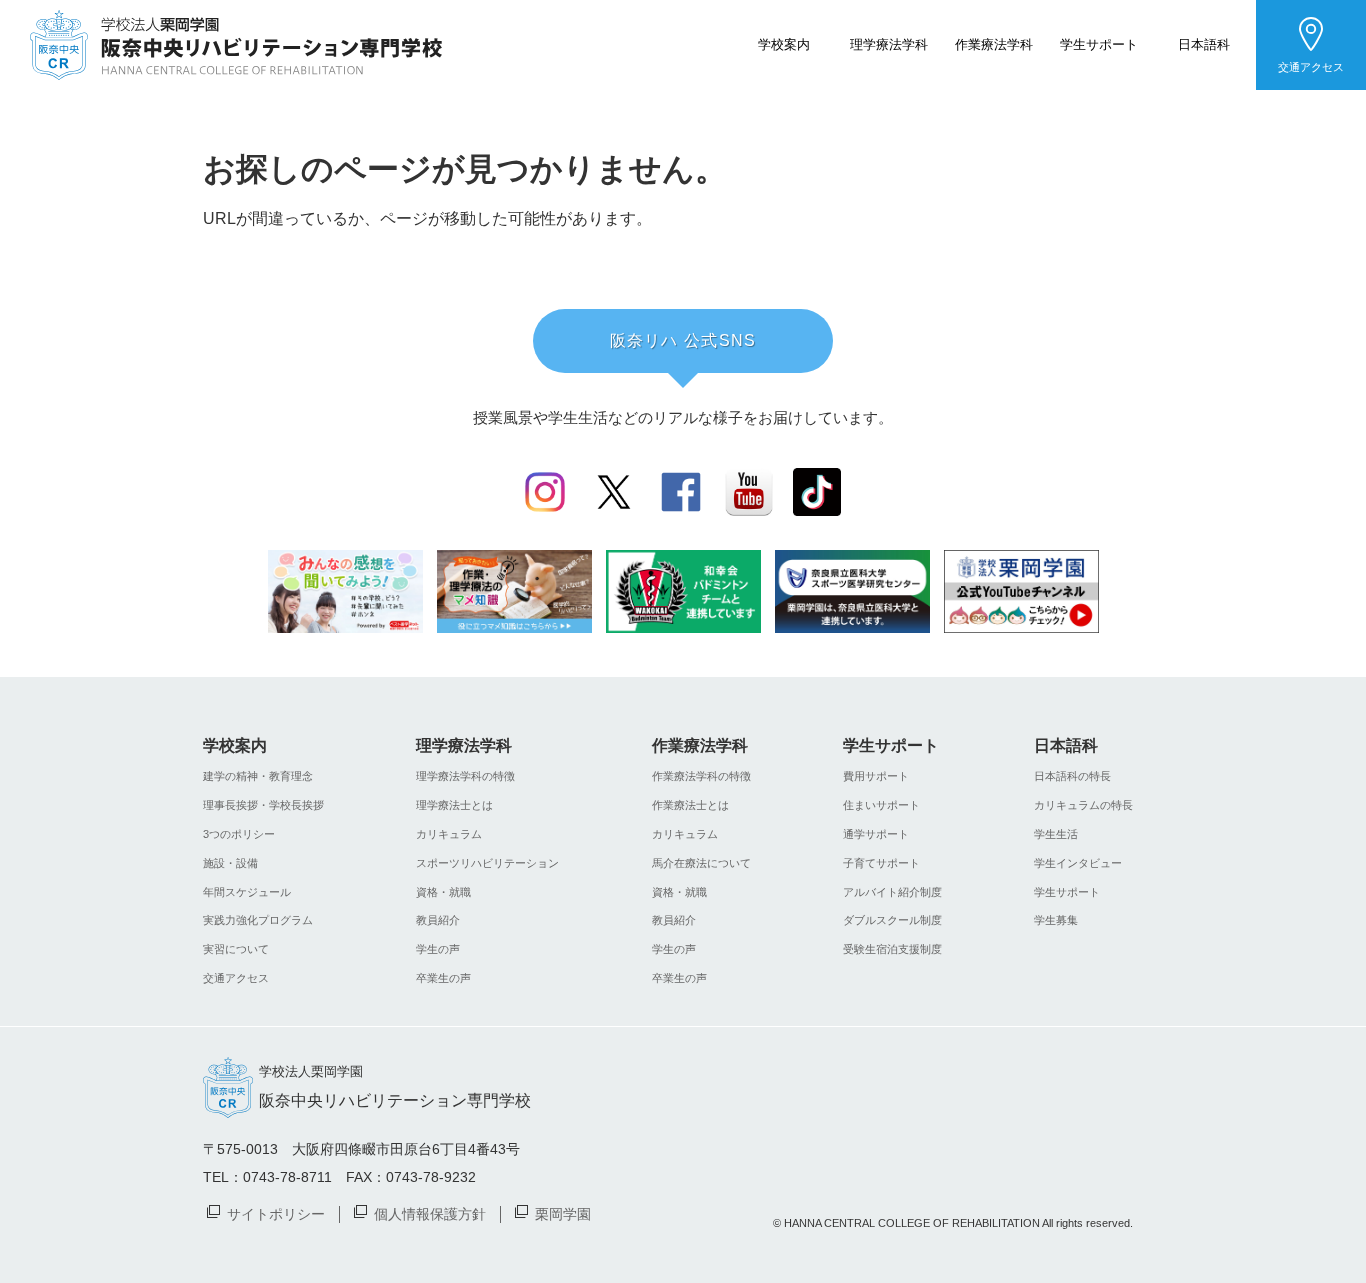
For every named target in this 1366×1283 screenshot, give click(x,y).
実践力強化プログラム (258, 920)
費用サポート (876, 776)
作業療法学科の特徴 (701, 776)
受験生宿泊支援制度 (892, 949)
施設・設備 (230, 863)
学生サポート (1099, 43)
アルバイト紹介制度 (892, 892)
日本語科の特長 (1072, 776)
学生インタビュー (1078, 863)
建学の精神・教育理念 (258, 776)
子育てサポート (881, 863)
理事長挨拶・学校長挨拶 (263, 805)
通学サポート (876, 834)
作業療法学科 (994, 43)
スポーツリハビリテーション (487, 863)
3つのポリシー (239, 834)
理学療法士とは (454, 805)
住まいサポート (881, 805)
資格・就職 (443, 892)
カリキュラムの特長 (1083, 805)
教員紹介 (438, 920)
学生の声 (438, 949)
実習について (236, 949)
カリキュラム (449, 834)
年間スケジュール (247, 892)
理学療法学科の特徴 (465, 776)
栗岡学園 (563, 1213)
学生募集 (1056, 920)
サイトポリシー (276, 1213)
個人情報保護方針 (430, 1213)
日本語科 (1204, 43)
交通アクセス (1311, 67)
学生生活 (1056, 834)
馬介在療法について (701, 863)
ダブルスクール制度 (892, 920)
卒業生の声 (443, 978)
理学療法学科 (889, 43)
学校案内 (784, 43)
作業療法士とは (690, 805)
